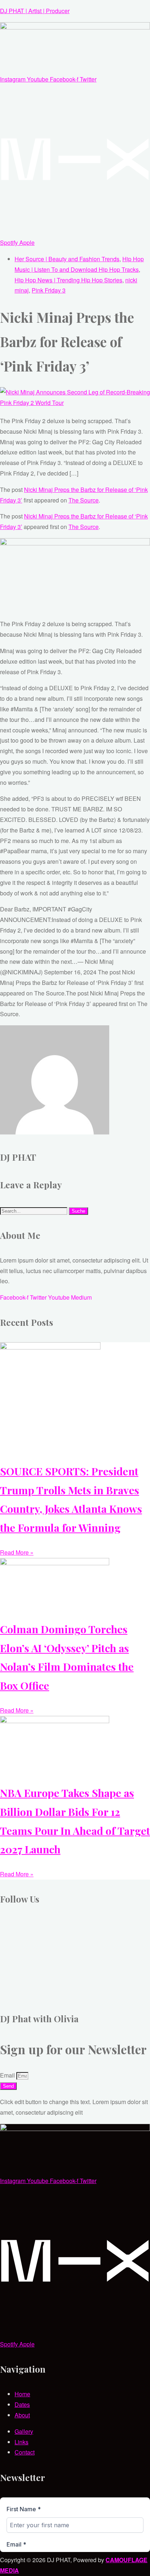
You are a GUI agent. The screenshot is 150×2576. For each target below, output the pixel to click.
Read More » (17, 1552)
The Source (84, 500)
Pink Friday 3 (49, 290)
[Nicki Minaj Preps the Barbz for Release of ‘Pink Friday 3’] (75, 403)
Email (8, 2075)
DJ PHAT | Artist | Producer (35, 11)
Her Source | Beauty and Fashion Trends (67, 259)
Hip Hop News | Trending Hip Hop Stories (68, 280)
